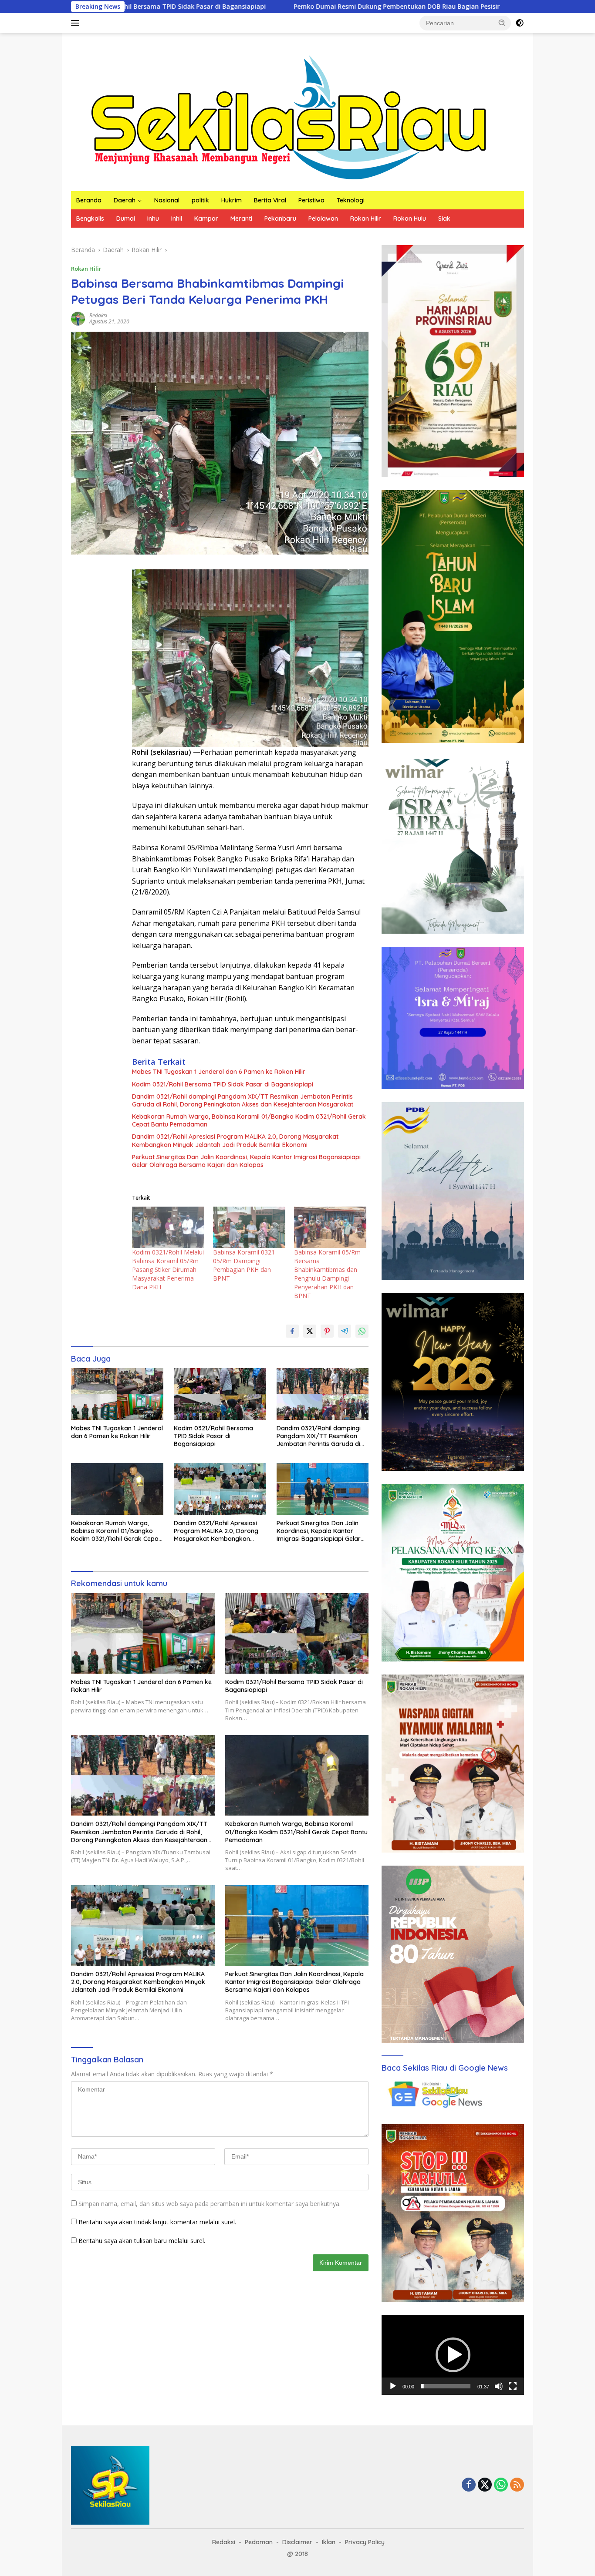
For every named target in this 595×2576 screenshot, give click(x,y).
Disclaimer (297, 2542)
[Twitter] (485, 2485)
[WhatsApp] (501, 2485)
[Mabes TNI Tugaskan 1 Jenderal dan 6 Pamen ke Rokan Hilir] (117, 1394)
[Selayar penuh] (513, 2386)
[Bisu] (499, 2386)
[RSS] (517, 2485)
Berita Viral (270, 200)
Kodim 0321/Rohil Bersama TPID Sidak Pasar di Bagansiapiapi (223, 1084)
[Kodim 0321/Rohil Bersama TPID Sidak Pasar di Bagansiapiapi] (220, 1394)
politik (200, 200)
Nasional (167, 200)
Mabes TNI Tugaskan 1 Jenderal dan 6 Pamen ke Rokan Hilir (219, 1072)
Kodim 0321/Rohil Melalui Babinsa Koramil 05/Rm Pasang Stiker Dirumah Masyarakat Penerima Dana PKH (168, 1270)
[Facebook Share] (292, 1331)
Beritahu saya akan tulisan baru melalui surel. (142, 2241)
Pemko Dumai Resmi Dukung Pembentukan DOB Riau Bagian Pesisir (239, 7)
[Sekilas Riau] (289, 116)
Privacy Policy (365, 2542)
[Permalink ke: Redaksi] (78, 318)
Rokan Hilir (366, 219)
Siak (444, 219)
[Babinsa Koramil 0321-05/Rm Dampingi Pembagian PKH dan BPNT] (249, 1227)
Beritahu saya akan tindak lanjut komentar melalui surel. (157, 2222)
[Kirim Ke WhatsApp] (362, 1331)
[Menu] (77, 23)
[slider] (446, 2386)
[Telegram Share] (345, 1331)
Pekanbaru (280, 219)
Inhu (153, 219)
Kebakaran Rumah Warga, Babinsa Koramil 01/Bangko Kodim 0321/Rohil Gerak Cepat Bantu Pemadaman (249, 1120)
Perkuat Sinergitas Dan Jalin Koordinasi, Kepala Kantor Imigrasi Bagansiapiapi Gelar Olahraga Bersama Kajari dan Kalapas (246, 1161)
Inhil (177, 219)
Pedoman (259, 2542)
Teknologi (351, 200)
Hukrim (232, 200)
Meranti (241, 219)
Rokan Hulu (410, 219)
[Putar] (393, 2386)
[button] (502, 23)
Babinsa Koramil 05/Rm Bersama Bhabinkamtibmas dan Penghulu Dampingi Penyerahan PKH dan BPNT (327, 1274)
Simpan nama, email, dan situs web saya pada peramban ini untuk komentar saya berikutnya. (210, 2204)
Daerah (125, 200)
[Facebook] (469, 2485)
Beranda (89, 200)
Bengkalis (90, 219)
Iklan (329, 2542)
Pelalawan (323, 219)
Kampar (206, 219)
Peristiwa (311, 200)
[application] (453, 2355)
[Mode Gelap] (520, 23)
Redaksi (98, 315)
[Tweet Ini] (310, 1331)
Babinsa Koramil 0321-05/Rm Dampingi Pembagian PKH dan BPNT (245, 1265)
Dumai (126, 219)
